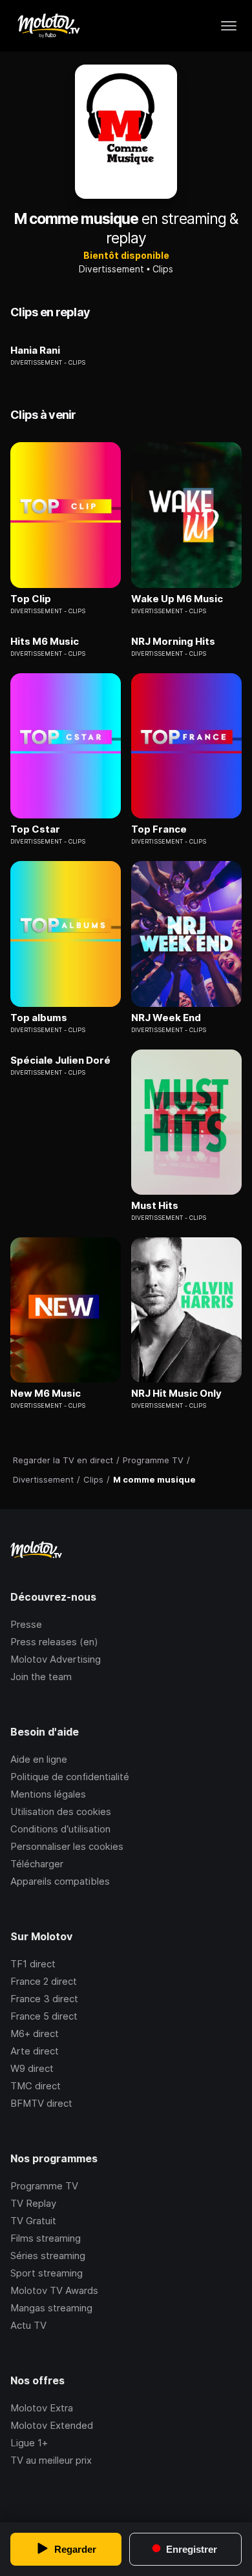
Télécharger (37, 1864)
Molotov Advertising (56, 1659)
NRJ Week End (166, 1018)
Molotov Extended (52, 2425)
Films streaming (46, 2238)
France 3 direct (44, 1999)
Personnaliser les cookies (67, 1846)
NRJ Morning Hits (173, 642)
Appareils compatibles (60, 1881)
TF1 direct (33, 1964)
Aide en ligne (39, 1759)
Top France (159, 829)
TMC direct (36, 2086)
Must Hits (155, 1206)
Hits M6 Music (45, 642)
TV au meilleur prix (51, 2460)
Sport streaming (47, 2273)
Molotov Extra (42, 2408)
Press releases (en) (54, 1642)
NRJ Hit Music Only (176, 1394)
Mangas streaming (51, 2308)
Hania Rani (35, 350)
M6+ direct (35, 2033)
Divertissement (111, 269)
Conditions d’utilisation (60, 1829)
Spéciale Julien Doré (60, 1060)
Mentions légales (48, 1794)
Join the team (41, 1677)
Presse (26, 1624)
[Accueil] (48, 26)
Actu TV (28, 2325)
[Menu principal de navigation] (229, 26)
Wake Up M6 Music (177, 599)
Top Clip (31, 599)
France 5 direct (44, 2016)
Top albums (39, 1018)
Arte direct (35, 2051)
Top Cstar (35, 829)
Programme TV (44, 2186)
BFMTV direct (41, 2103)
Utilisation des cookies (61, 1811)
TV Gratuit (33, 2221)
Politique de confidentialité (70, 1777)
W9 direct (32, 2068)
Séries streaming (48, 2256)
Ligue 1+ (29, 2443)
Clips (163, 269)
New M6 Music (46, 1394)
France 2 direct (44, 1981)
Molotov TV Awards (54, 2290)
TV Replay (33, 2203)
